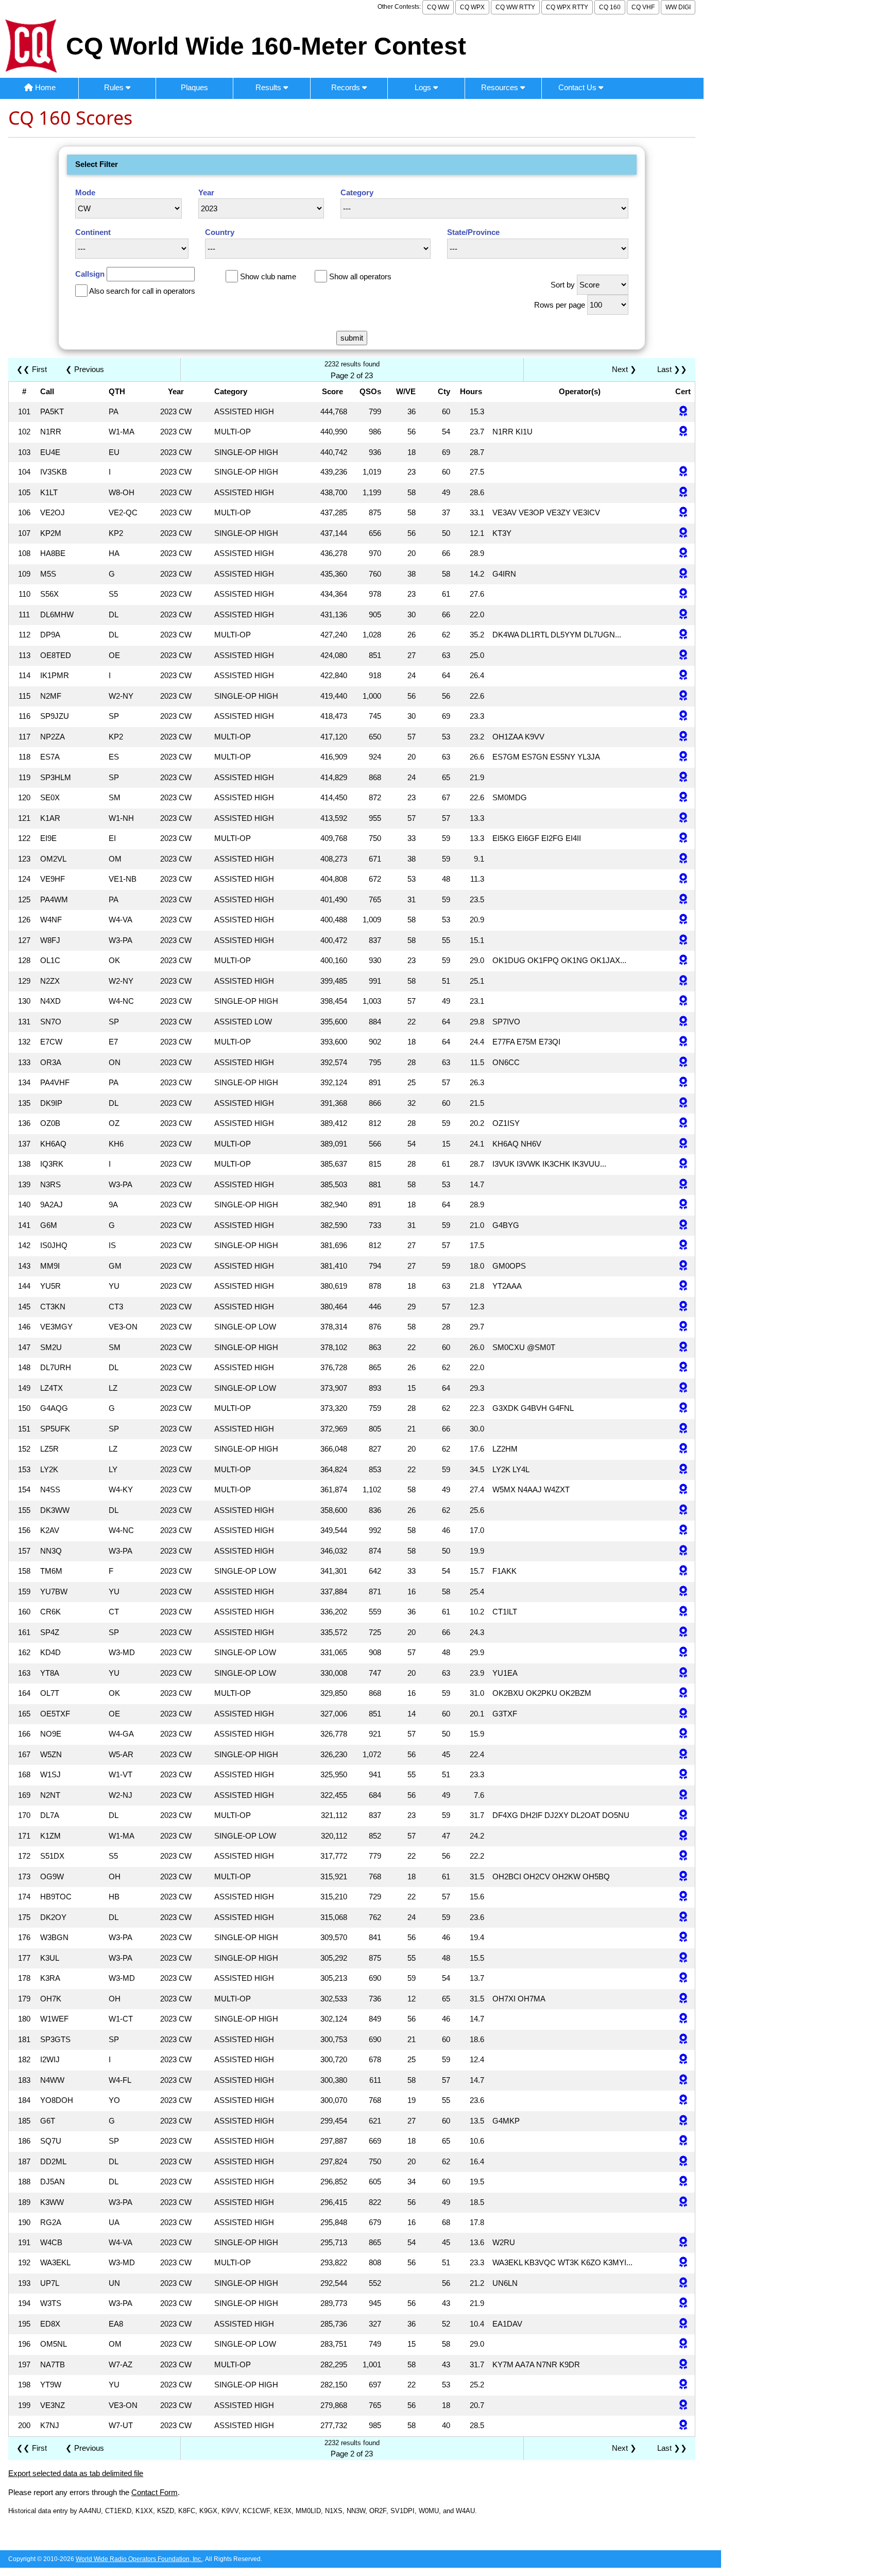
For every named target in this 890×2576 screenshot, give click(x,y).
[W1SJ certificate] (683, 1775)
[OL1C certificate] (683, 961)
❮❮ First (32, 369)
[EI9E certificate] (683, 839)
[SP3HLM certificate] (683, 778)
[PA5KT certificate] (683, 412)
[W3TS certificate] (683, 2304)
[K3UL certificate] (683, 1958)
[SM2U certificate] (683, 1348)
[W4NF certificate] (683, 920)
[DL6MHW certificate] (683, 615)
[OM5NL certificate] (683, 2344)
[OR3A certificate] (683, 1063)
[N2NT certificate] (683, 1796)
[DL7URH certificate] (683, 1368)
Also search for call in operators (142, 291)
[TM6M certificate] (683, 1571)
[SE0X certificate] (683, 798)
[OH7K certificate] (683, 1999)
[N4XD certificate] (683, 1001)
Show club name (268, 276)
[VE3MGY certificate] (683, 1327)
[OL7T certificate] (683, 1694)
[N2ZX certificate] (683, 981)
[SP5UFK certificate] (683, 1429)
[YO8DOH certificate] (683, 2101)
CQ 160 (610, 7)
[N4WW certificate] (683, 2081)
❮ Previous (85, 369)
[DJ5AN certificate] (683, 2182)
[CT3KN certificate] (683, 1307)
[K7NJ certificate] (683, 2426)
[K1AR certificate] (683, 819)
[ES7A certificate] (683, 757)
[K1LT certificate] (683, 493)
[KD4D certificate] (683, 1653)
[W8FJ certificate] (683, 941)
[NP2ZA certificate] (683, 737)
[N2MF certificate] (683, 696)
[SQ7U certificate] (683, 2141)
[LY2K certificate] (683, 1470)
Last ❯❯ (672, 369)
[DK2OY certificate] (683, 1918)
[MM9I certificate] (683, 1266)
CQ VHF (643, 7)
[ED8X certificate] (683, 2324)
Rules (115, 87)
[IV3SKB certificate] (683, 472)
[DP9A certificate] (683, 635)
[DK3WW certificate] (683, 1511)
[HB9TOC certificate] (683, 1897)
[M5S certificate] (683, 574)
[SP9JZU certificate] (683, 717)
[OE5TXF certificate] (683, 1714)
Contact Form (155, 2492)
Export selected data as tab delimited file (76, 2473)
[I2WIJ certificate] (683, 2060)
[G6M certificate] (683, 1226)
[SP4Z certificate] (683, 1633)
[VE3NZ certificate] (683, 2406)
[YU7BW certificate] (683, 1592)
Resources (501, 87)
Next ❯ (626, 369)
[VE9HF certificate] (683, 879)
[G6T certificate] (683, 2121)
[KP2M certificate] (683, 534)
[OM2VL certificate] (683, 859)
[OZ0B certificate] (683, 1124)
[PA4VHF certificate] (683, 1083)
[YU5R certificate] (683, 1286)
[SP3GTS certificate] (683, 2040)
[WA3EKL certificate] (683, 2263)
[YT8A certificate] (683, 1673)
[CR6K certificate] (683, 1612)
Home (44, 87)
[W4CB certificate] (683, 2243)
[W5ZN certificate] (683, 1755)
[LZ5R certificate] (683, 1449)
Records (347, 87)
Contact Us (578, 87)
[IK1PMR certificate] (683, 676)
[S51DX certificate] (683, 1856)
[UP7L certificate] (683, 2284)
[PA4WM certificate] (683, 900)
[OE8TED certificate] (683, 656)
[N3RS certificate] (683, 1185)
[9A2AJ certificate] (683, 1205)
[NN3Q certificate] (683, 1551)
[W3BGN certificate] (683, 1938)
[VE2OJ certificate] (683, 513)
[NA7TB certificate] (683, 2365)
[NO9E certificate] (683, 1734)
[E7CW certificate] (683, 1042)
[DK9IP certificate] (683, 1104)
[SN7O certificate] (683, 1022)
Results (269, 87)
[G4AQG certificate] (683, 1409)
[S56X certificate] (683, 594)
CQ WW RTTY (515, 7)
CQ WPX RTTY (567, 7)
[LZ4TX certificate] (683, 1388)
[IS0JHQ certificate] (683, 1246)
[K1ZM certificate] (683, 1836)
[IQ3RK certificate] (683, 1164)
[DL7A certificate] (683, 1816)
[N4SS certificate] (683, 1490)
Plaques (194, 87)
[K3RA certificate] (683, 1979)
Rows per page (560, 305)
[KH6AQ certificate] (683, 1144)
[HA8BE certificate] (683, 554)
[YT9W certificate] (683, 2385)
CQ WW (438, 7)
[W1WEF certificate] (683, 2019)
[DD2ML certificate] (683, 2162)
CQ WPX (472, 7)
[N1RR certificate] (683, 432)
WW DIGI (678, 7)
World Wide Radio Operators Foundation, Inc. (139, 2559)
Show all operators (360, 276)
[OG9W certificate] (683, 1877)
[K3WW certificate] (683, 2203)
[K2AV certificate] (683, 1531)
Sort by (563, 285)
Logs (424, 87)
